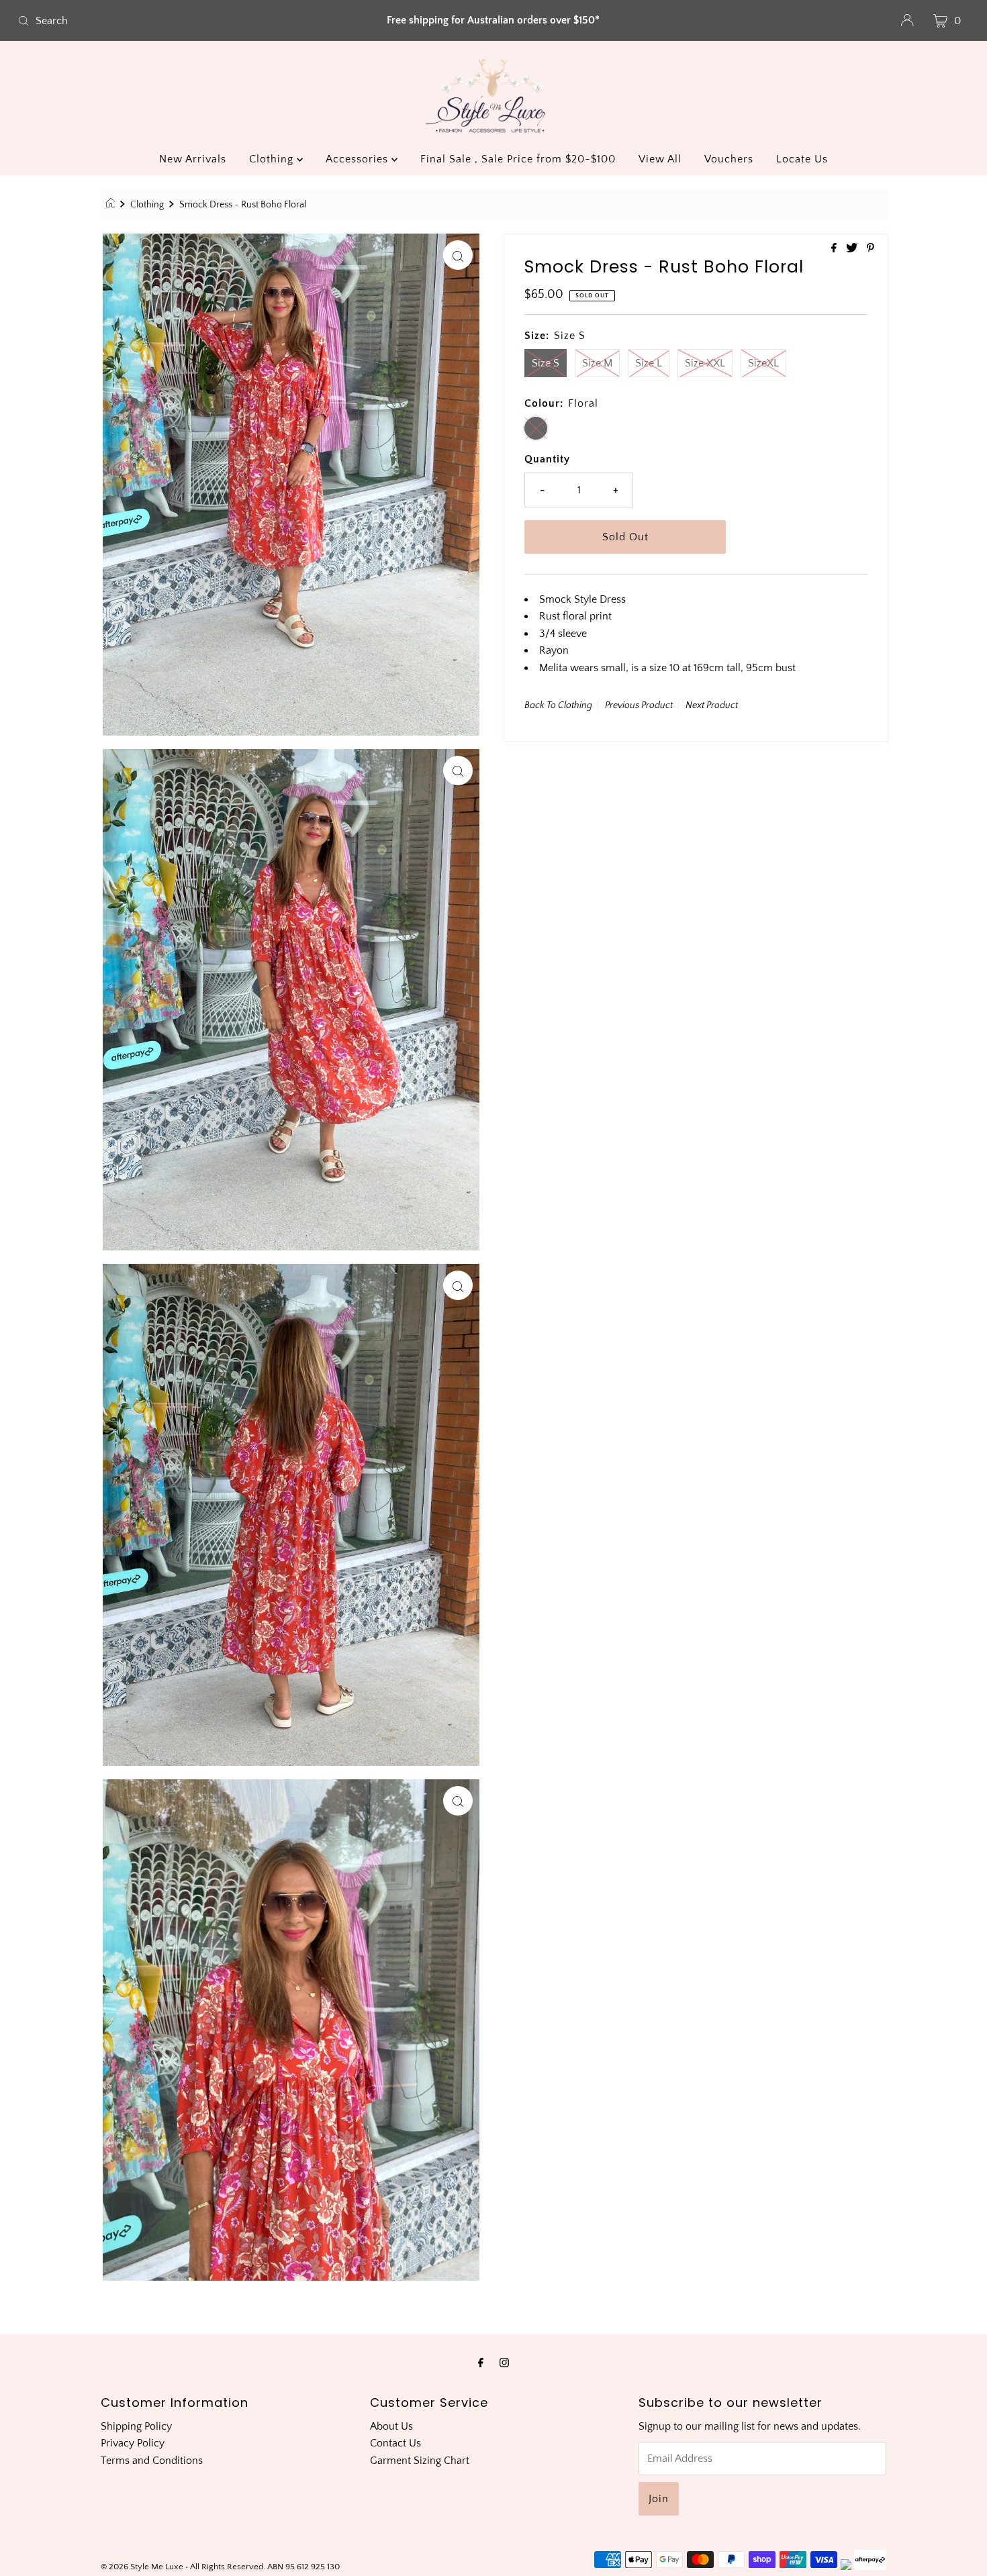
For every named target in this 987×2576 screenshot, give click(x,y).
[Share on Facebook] (835, 249)
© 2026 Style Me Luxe (143, 2567)
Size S (546, 363)
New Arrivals (193, 159)
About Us (391, 2426)
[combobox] (169, 21)
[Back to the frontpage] (112, 205)
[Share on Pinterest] (871, 249)
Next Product (712, 705)
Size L (649, 363)
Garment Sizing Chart (420, 2461)
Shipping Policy (136, 2426)
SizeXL (763, 363)
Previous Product (639, 705)
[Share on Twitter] (853, 249)
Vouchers (729, 159)
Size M (597, 363)
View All (660, 159)
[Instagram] (504, 2363)
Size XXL (705, 363)
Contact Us (395, 2443)
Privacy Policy (133, 2443)
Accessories (359, 159)
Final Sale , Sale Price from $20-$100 (518, 159)
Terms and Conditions (152, 2461)
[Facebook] (481, 2363)
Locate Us (802, 159)
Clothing (273, 159)
